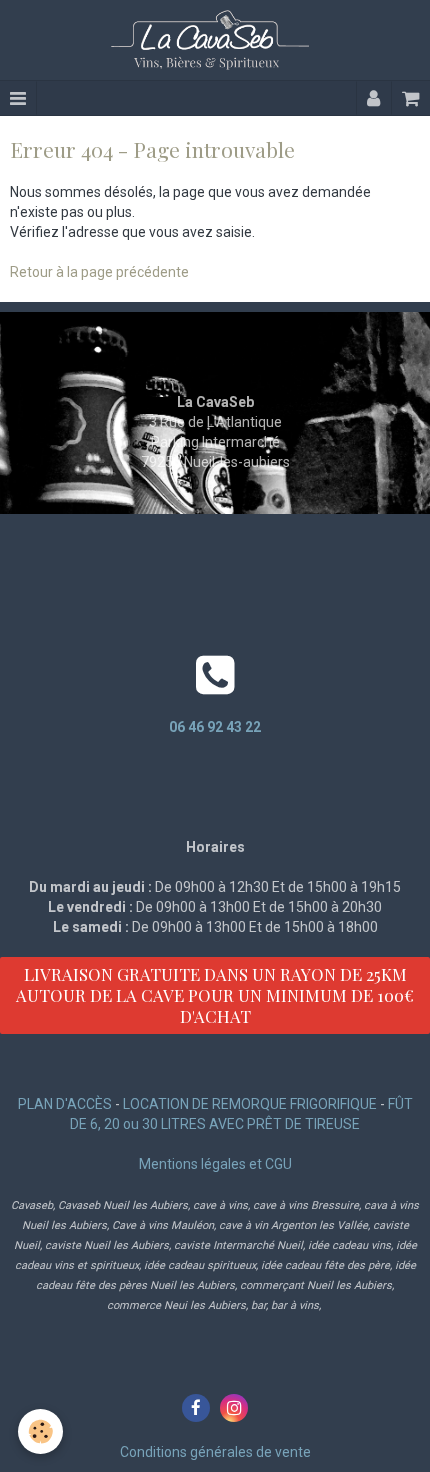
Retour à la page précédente (99, 272)
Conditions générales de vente (215, 1452)
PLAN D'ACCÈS (65, 1104)
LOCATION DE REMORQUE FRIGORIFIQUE (250, 1104)
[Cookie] (40, 1431)
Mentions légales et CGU (215, 1164)
